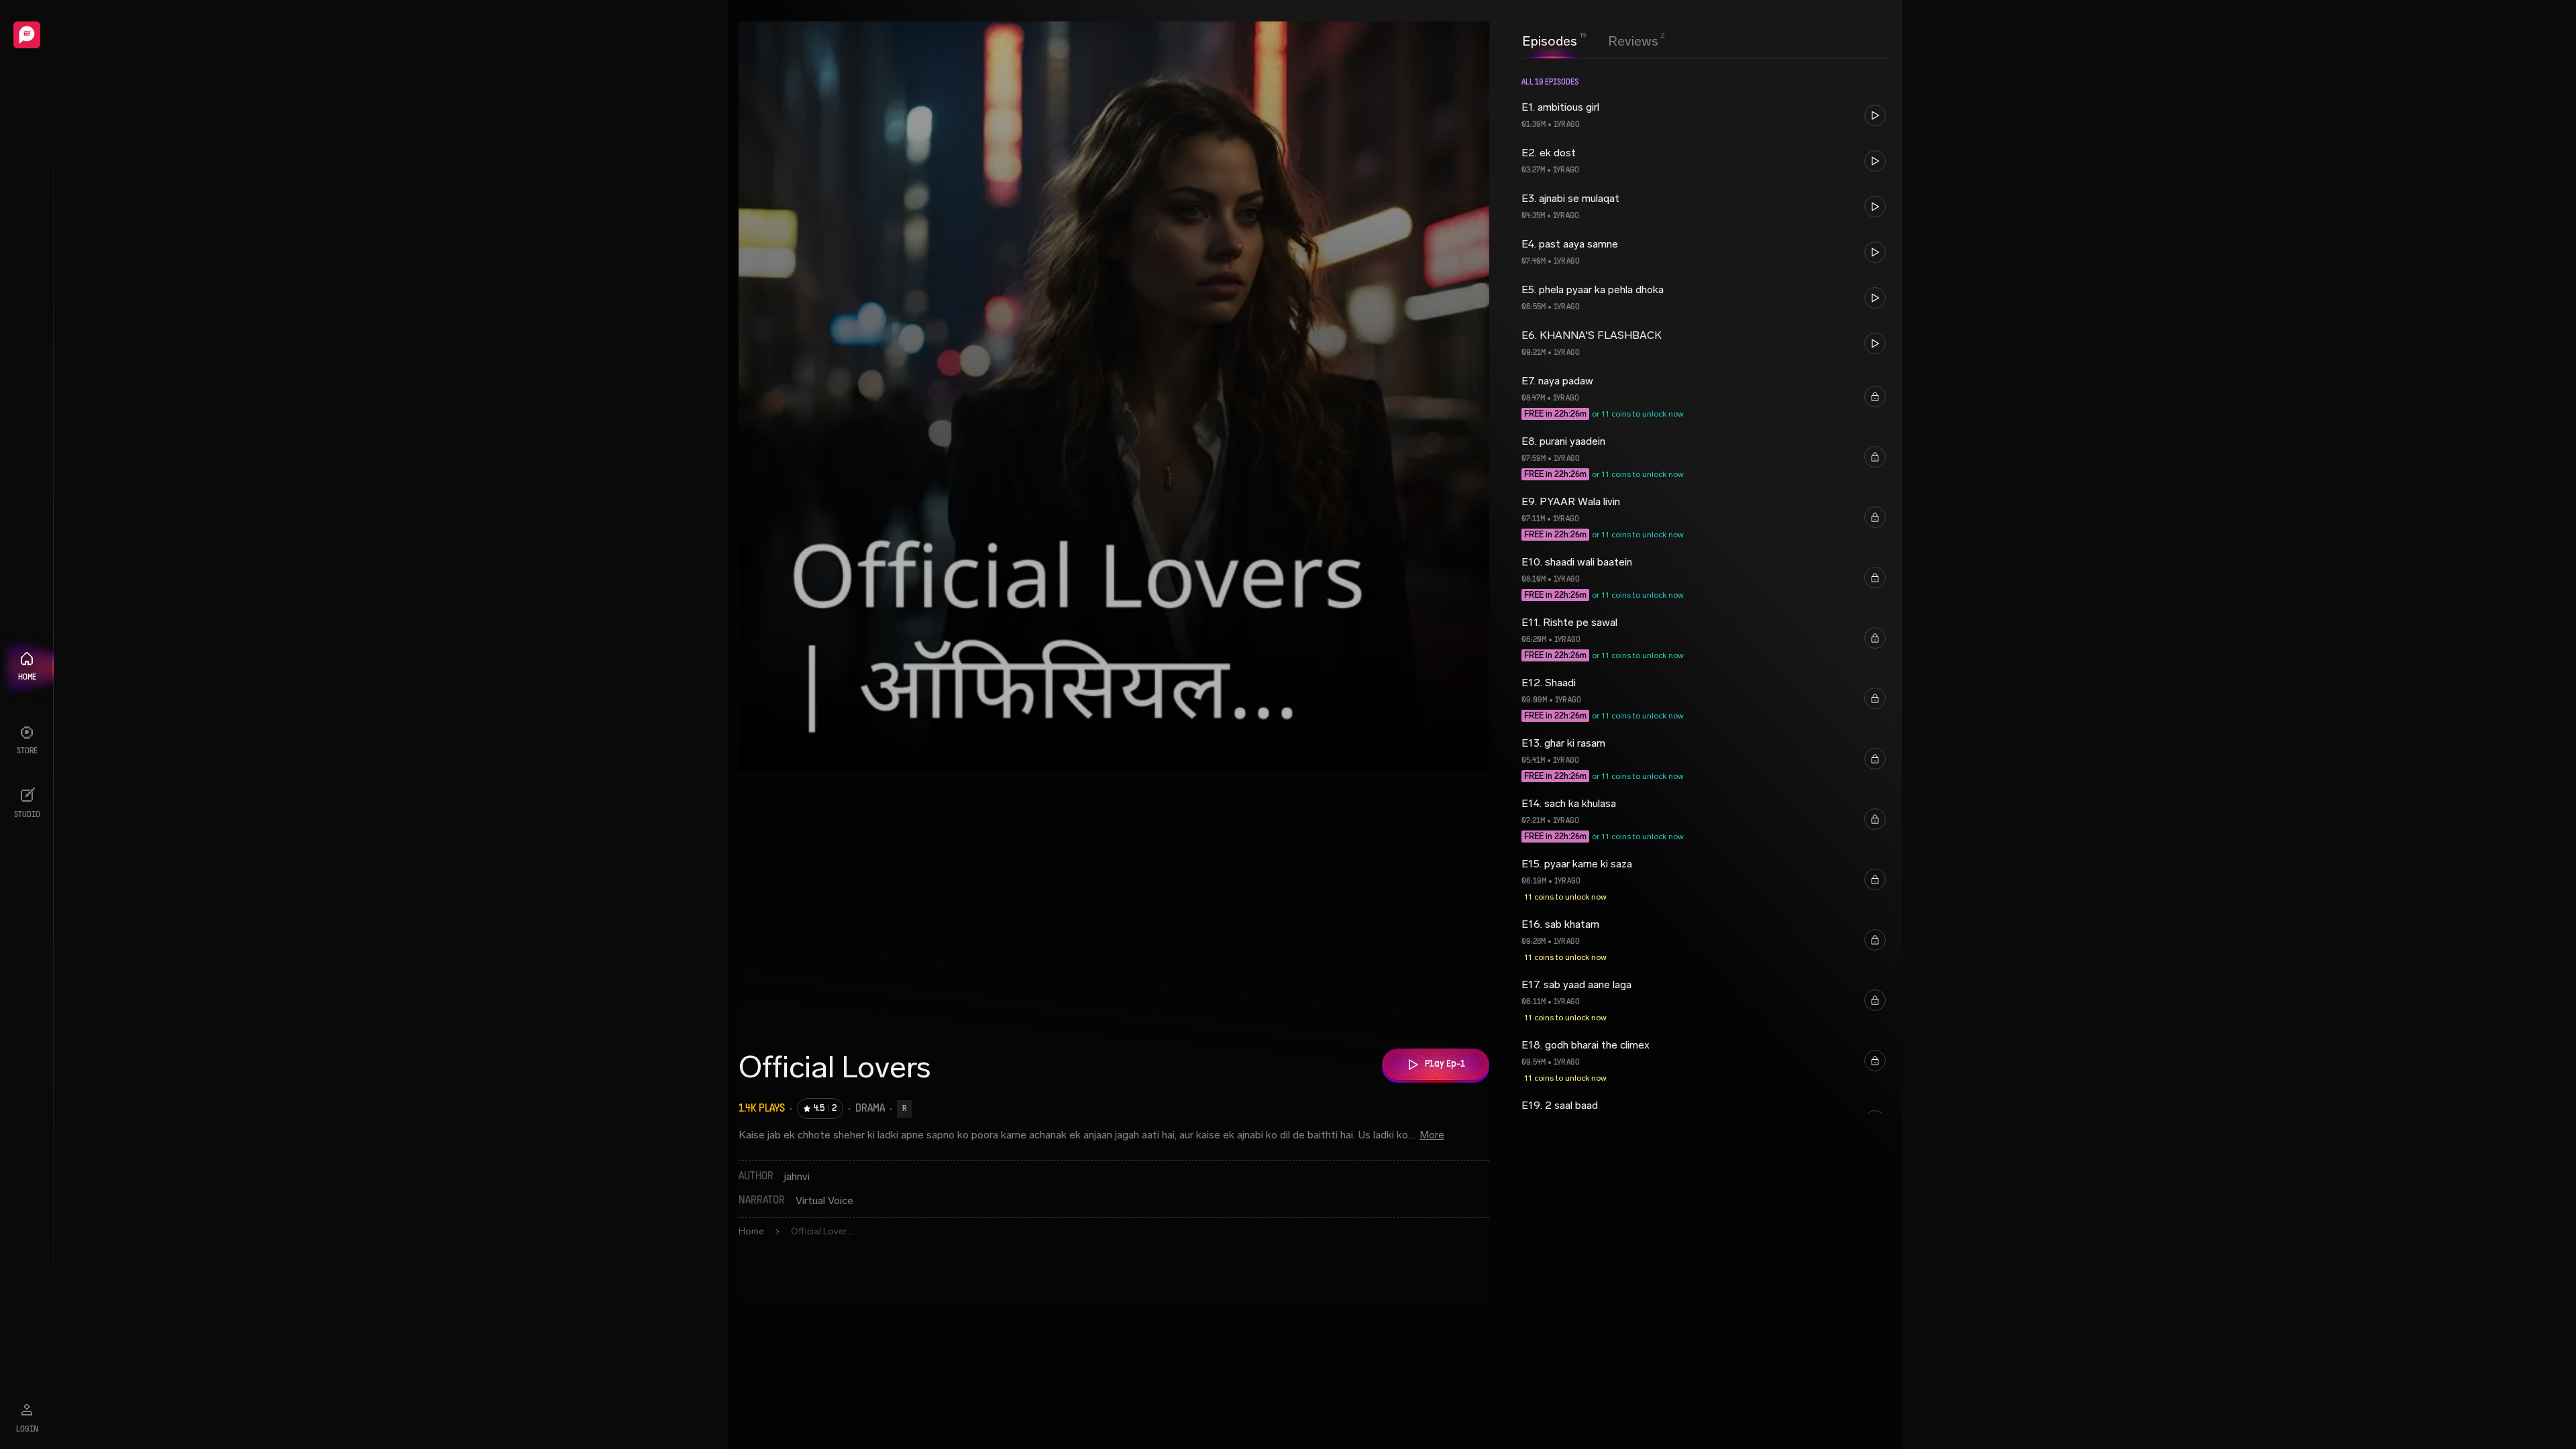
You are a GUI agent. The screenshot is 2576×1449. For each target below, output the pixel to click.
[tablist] (1590, 41)
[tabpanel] (1704, 752)
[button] (1704, 115)
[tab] (1550, 40)
